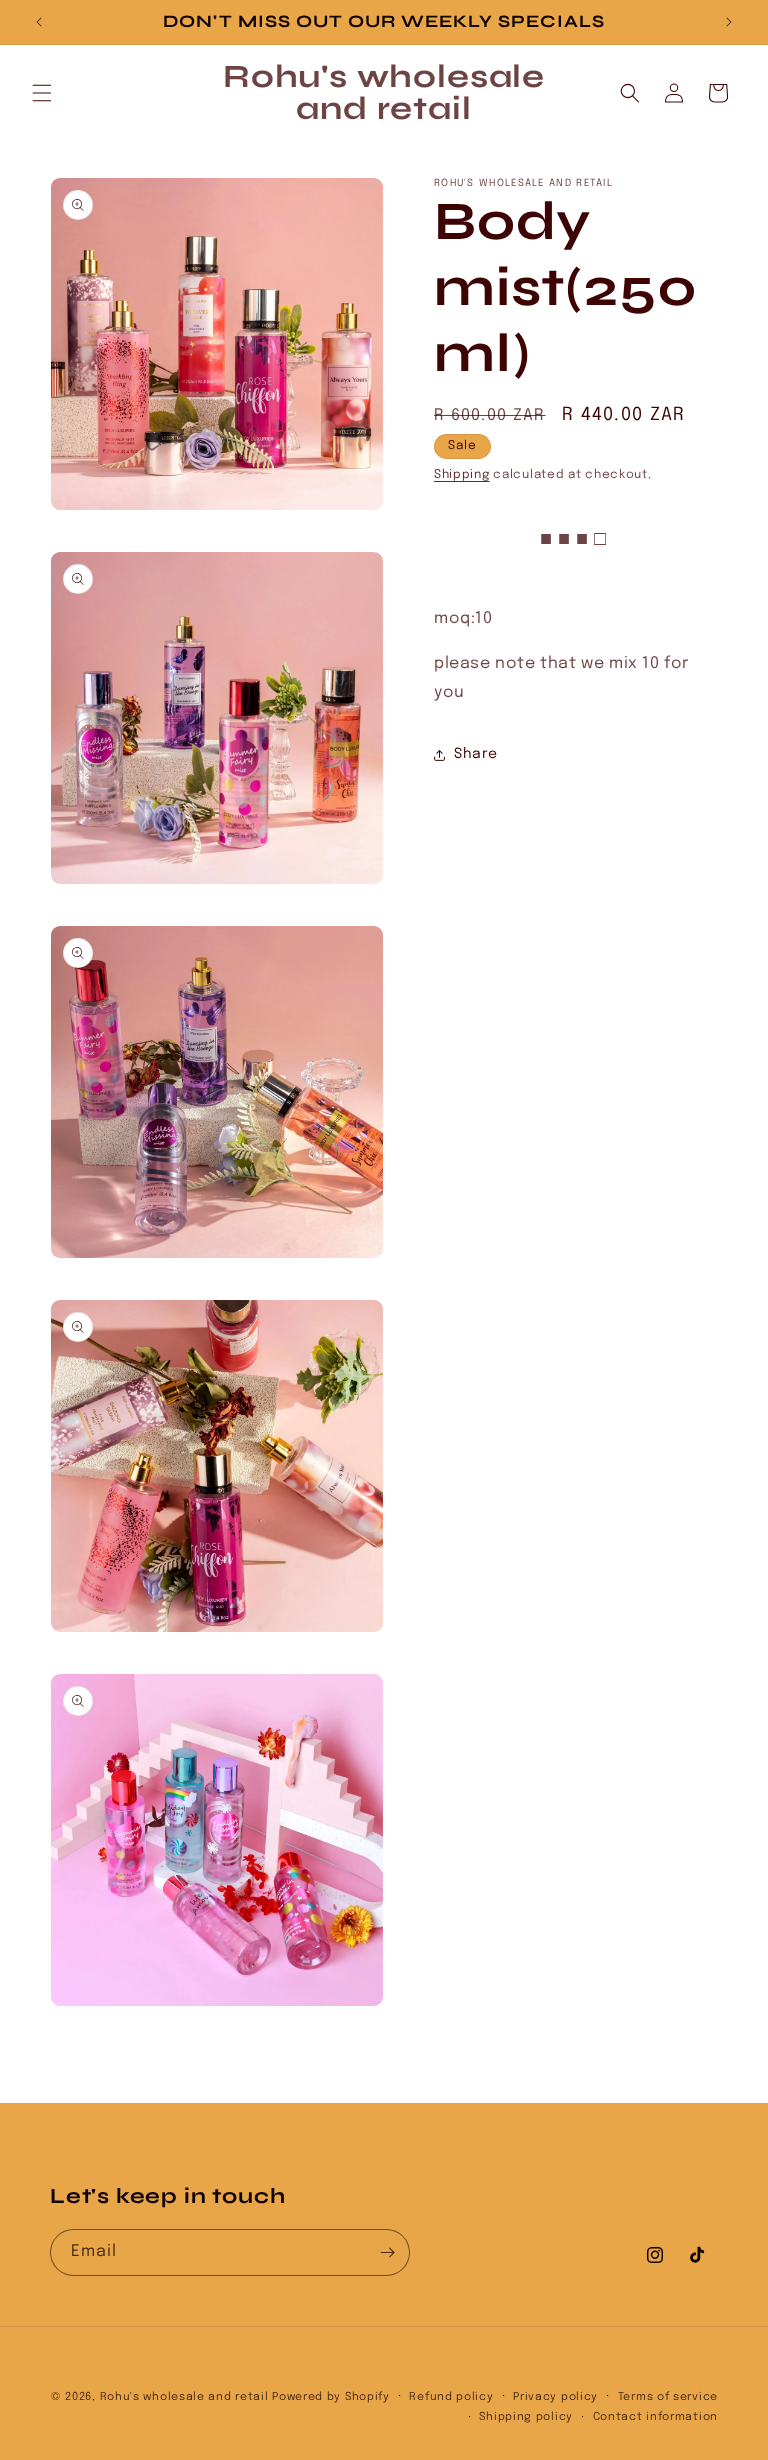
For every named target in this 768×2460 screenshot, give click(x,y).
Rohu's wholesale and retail (184, 2397)
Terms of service (668, 2397)
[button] (42, 93)
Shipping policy (526, 2417)
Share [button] (476, 754)
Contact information (655, 2417)
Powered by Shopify (331, 2397)
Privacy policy (555, 2397)
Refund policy (451, 2397)
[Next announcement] (729, 22)
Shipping (462, 475)
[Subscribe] (387, 2252)
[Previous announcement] (39, 22)
